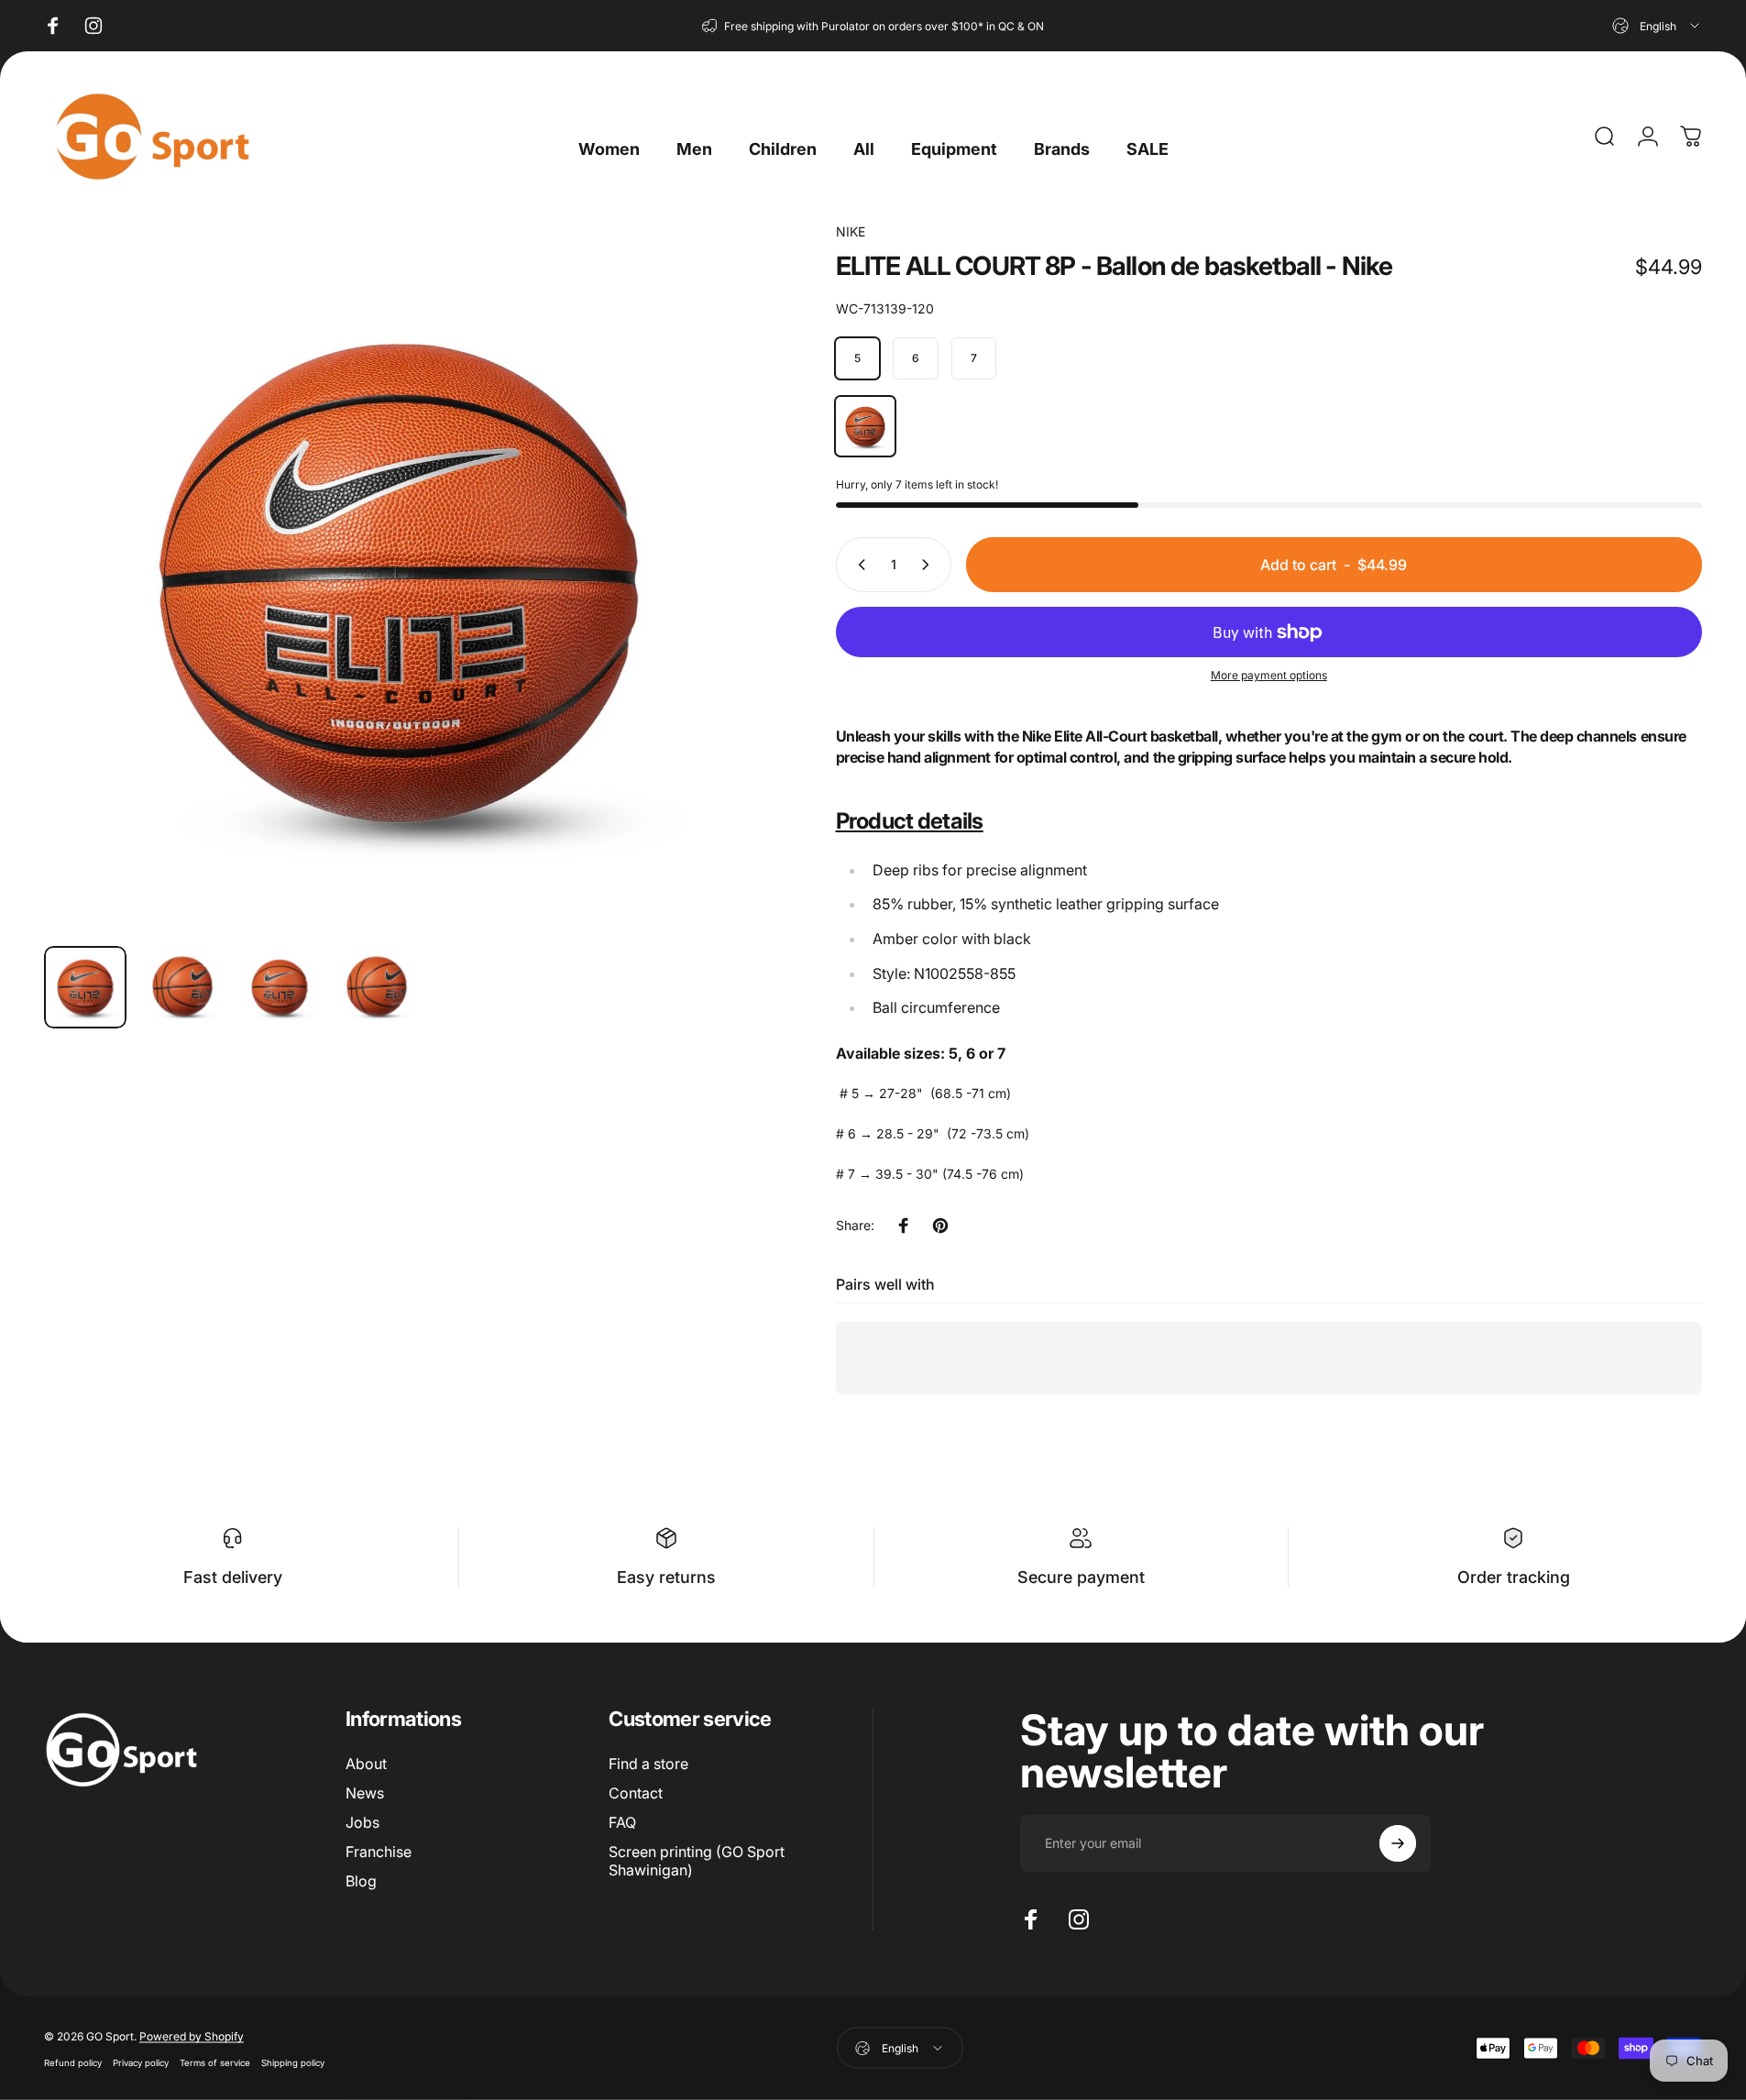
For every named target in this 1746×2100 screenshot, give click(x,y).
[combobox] (1657, 26)
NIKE (851, 231)
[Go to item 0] (85, 987)
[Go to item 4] (377, 987)
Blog (361, 1881)
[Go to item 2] (182, 987)
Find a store (648, 1764)
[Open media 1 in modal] (399, 577)
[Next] (706, 621)
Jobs (362, 1822)
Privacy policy (141, 2062)
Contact (636, 1793)
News (365, 1793)
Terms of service (215, 2062)
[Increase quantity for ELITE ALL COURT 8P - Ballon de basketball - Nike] (929, 565)
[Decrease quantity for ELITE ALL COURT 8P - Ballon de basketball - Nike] (858, 565)
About (366, 1764)
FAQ (622, 1822)
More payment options (1269, 675)
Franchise (379, 1852)
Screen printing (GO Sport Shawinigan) (697, 1861)
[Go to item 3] (280, 987)
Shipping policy (293, 2062)
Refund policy (73, 2062)
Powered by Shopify (192, 2035)
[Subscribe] (1398, 1843)
